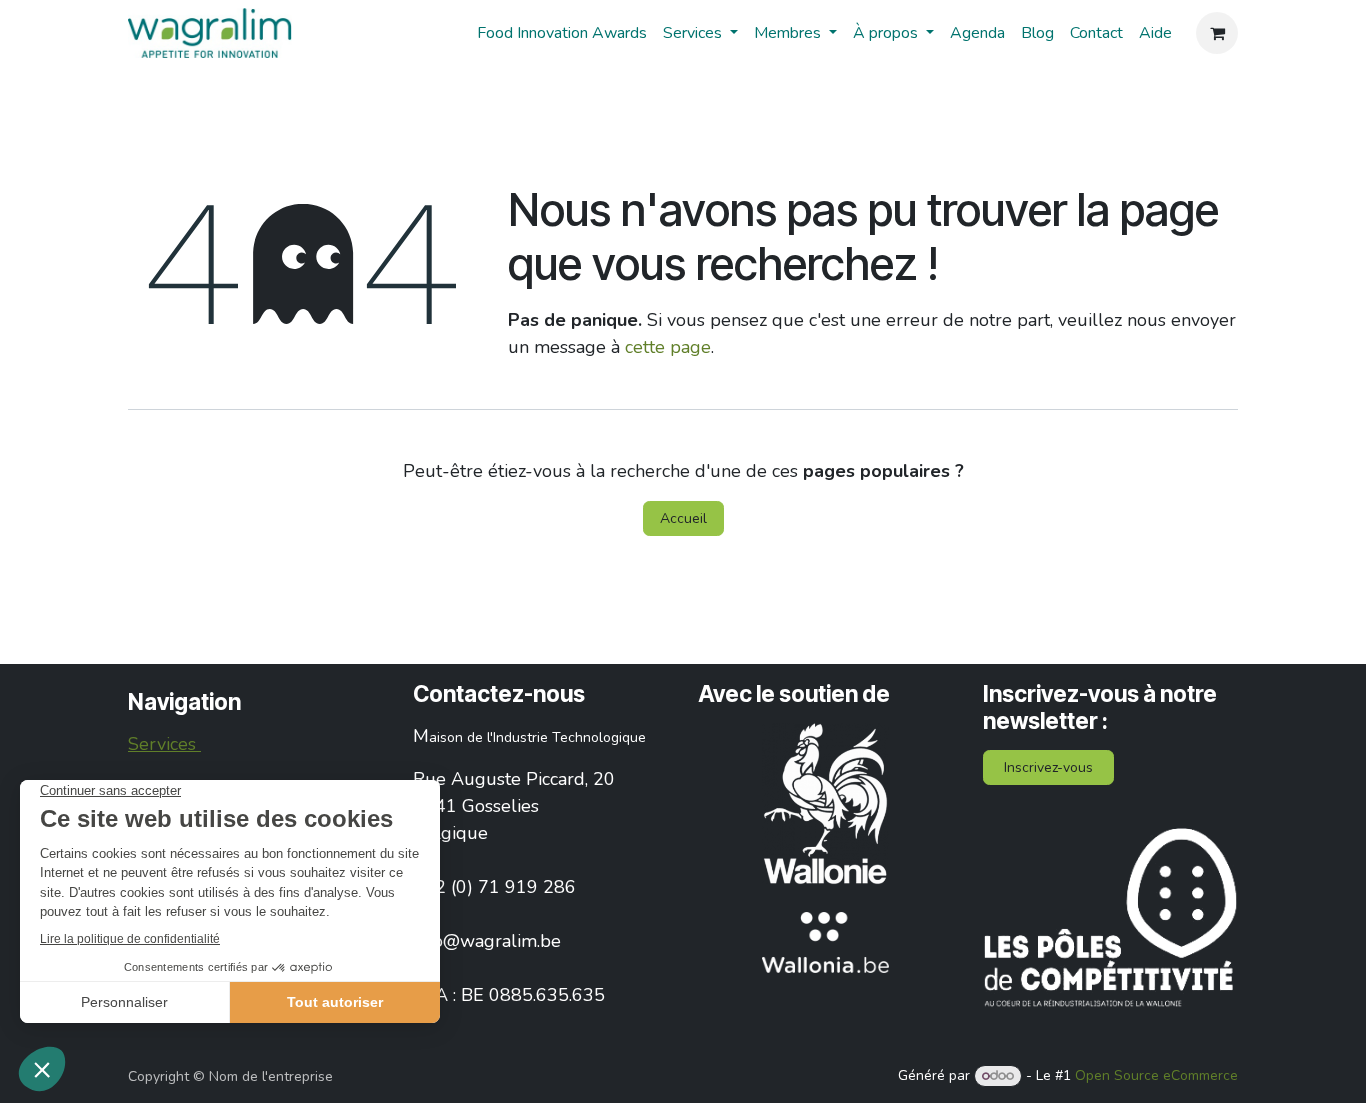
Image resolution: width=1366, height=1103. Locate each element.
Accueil (683, 518)
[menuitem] (562, 33)
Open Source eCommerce (1156, 1075)
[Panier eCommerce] (1217, 33)
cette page (668, 347)
